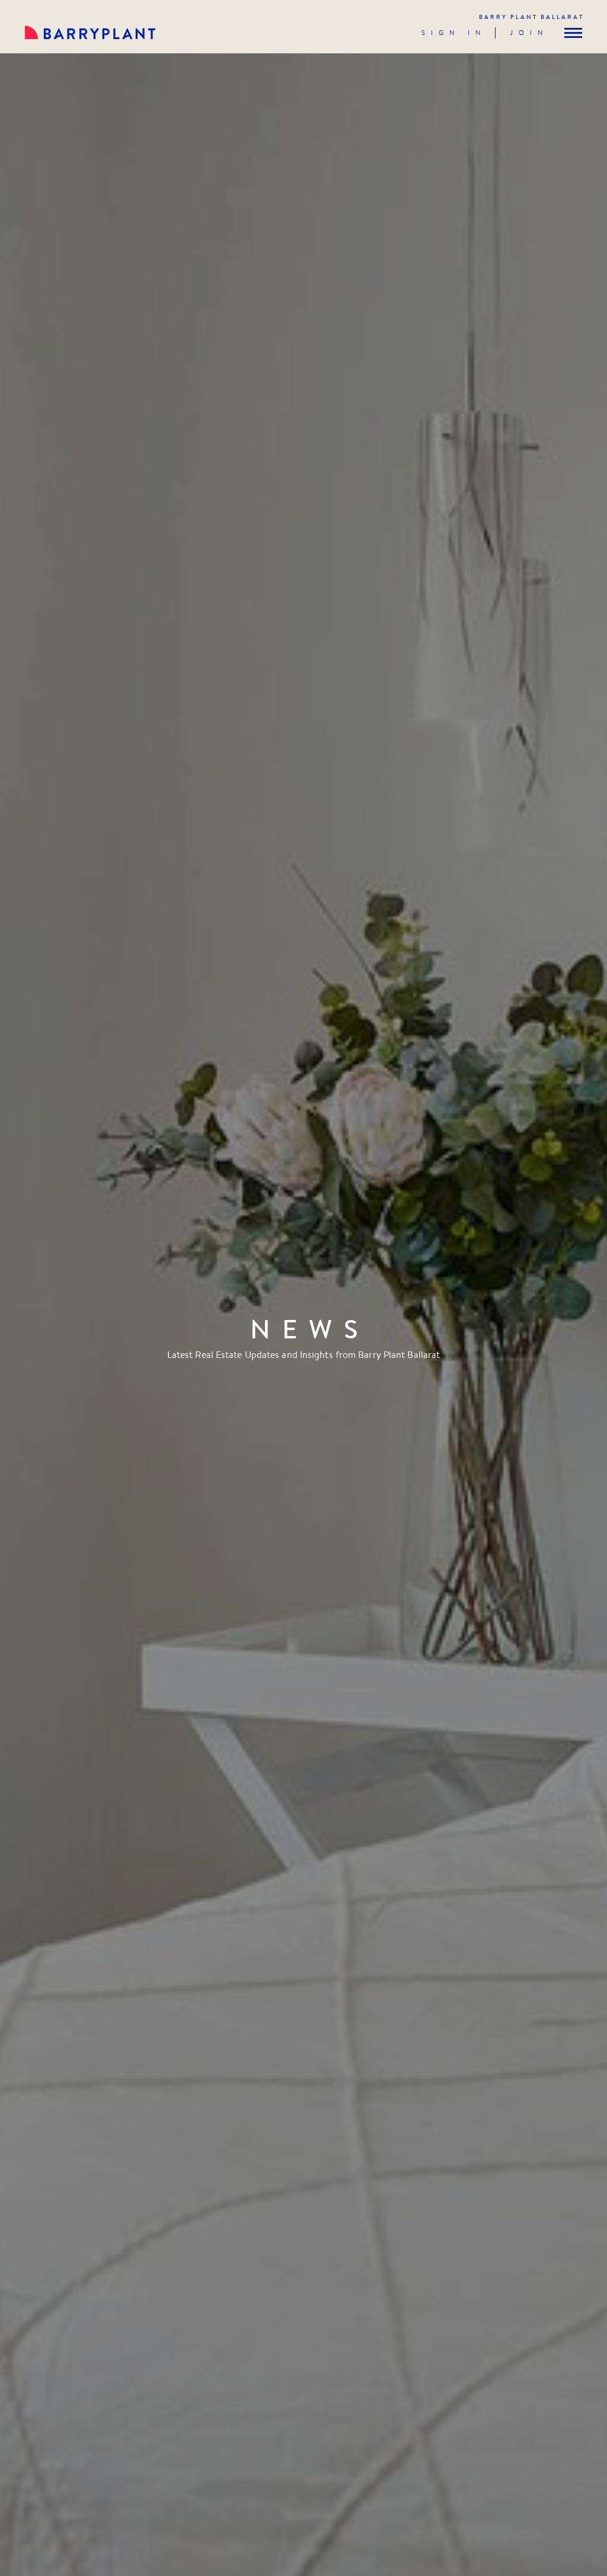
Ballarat (531, 17)
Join (529, 33)
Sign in (454, 33)
